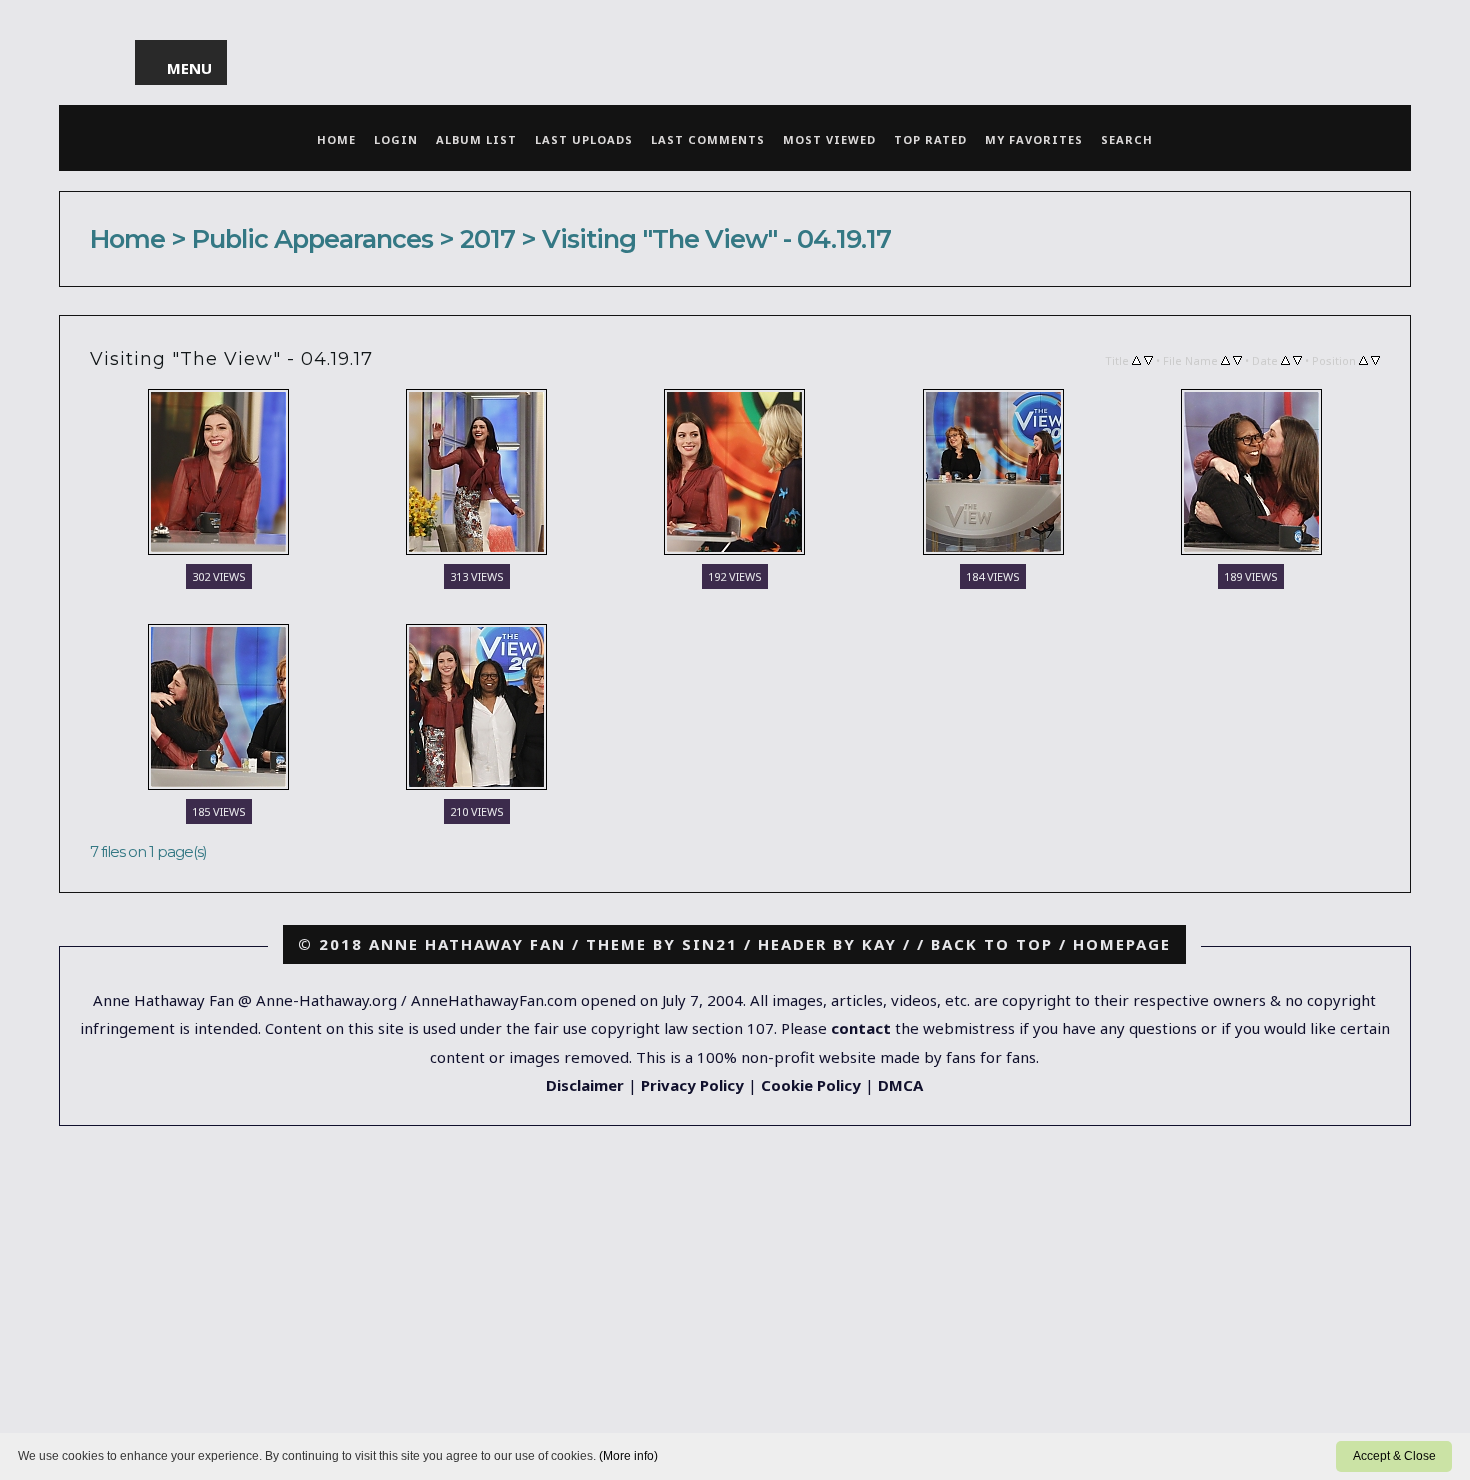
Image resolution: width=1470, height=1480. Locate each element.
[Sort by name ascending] (1225, 359)
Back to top (992, 944)
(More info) (628, 1456)
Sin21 (710, 944)
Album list (476, 139)
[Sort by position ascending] (1363, 359)
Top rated (930, 139)
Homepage (1122, 944)
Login (396, 139)
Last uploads (584, 139)
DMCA (900, 1085)
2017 (487, 238)
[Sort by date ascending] (1285, 359)
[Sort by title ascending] (1136, 359)
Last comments (708, 139)
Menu (190, 68)
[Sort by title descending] (1148, 359)
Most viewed (829, 139)
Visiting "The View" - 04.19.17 (716, 238)
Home (336, 139)
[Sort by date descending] (1297, 359)
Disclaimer (585, 1085)
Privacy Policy (692, 1085)
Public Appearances (312, 238)
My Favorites (1034, 139)
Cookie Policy (811, 1085)
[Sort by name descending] (1237, 359)
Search (1127, 139)
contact (861, 1028)
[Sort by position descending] (1375, 359)
